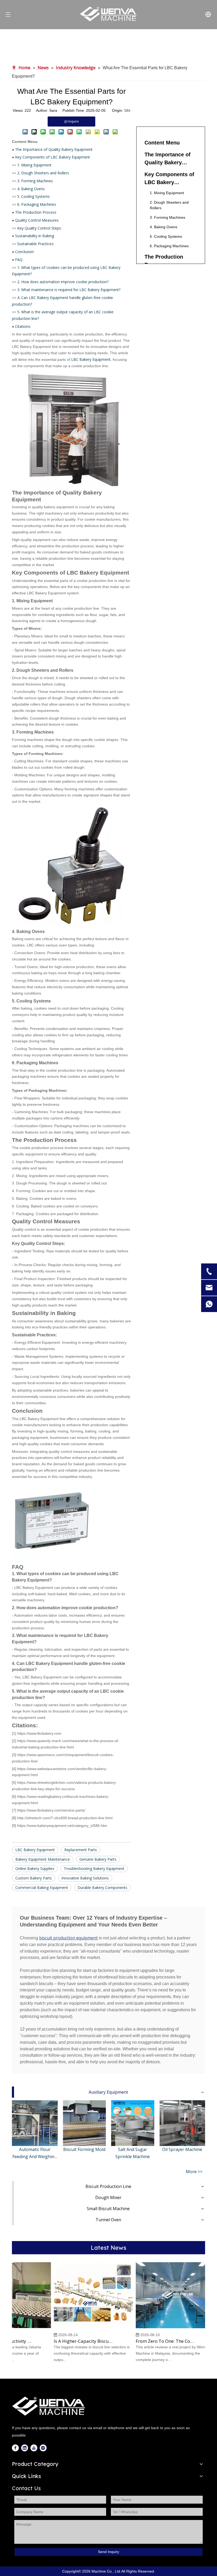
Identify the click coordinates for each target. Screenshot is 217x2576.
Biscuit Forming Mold (84, 2149)
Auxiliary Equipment (108, 2092)
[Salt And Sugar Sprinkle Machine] (133, 2123)
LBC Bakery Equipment (91, 359)
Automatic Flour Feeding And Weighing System (35, 2153)
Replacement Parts (81, 1850)
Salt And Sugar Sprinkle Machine (133, 2153)
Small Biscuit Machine (108, 2209)
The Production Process (36, 212)
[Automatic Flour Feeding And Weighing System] (35, 2123)
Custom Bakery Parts (34, 1878)
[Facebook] (15, 2448)
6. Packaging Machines (37, 204)
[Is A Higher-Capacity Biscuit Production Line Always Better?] (82, 2328)
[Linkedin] (25, 2448)
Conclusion (24, 252)
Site (127, 110)
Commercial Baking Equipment (42, 1887)
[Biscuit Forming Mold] (85, 2123)
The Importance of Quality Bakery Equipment (54, 149)
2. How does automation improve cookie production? (63, 282)
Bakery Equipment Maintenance (43, 1859)
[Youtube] (34, 2448)
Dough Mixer (108, 2197)
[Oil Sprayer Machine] (182, 2123)
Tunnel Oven (108, 2220)
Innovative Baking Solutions (85, 1878)
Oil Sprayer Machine (182, 2149)
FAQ (19, 260)
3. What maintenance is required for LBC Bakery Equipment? (69, 290)
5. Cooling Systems (33, 196)
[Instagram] (43, 2448)
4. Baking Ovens (31, 189)
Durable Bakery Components (102, 1887)
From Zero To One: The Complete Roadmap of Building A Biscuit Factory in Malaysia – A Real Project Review (154, 2341)
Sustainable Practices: (36, 244)
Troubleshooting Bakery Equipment (94, 1868)
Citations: (23, 326)
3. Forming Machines (35, 181)
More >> (194, 2172)
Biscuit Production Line (108, 2186)
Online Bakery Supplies (35, 1868)
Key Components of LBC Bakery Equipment (53, 157)
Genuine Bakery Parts (98, 1859)
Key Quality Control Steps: (39, 228)
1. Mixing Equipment (34, 165)
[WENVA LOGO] (49, 2406)
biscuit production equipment (68, 1938)
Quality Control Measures (37, 220)
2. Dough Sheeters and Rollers (43, 173)
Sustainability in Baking (35, 236)
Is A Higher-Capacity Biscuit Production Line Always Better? (72, 2341)
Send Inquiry (108, 2552)
